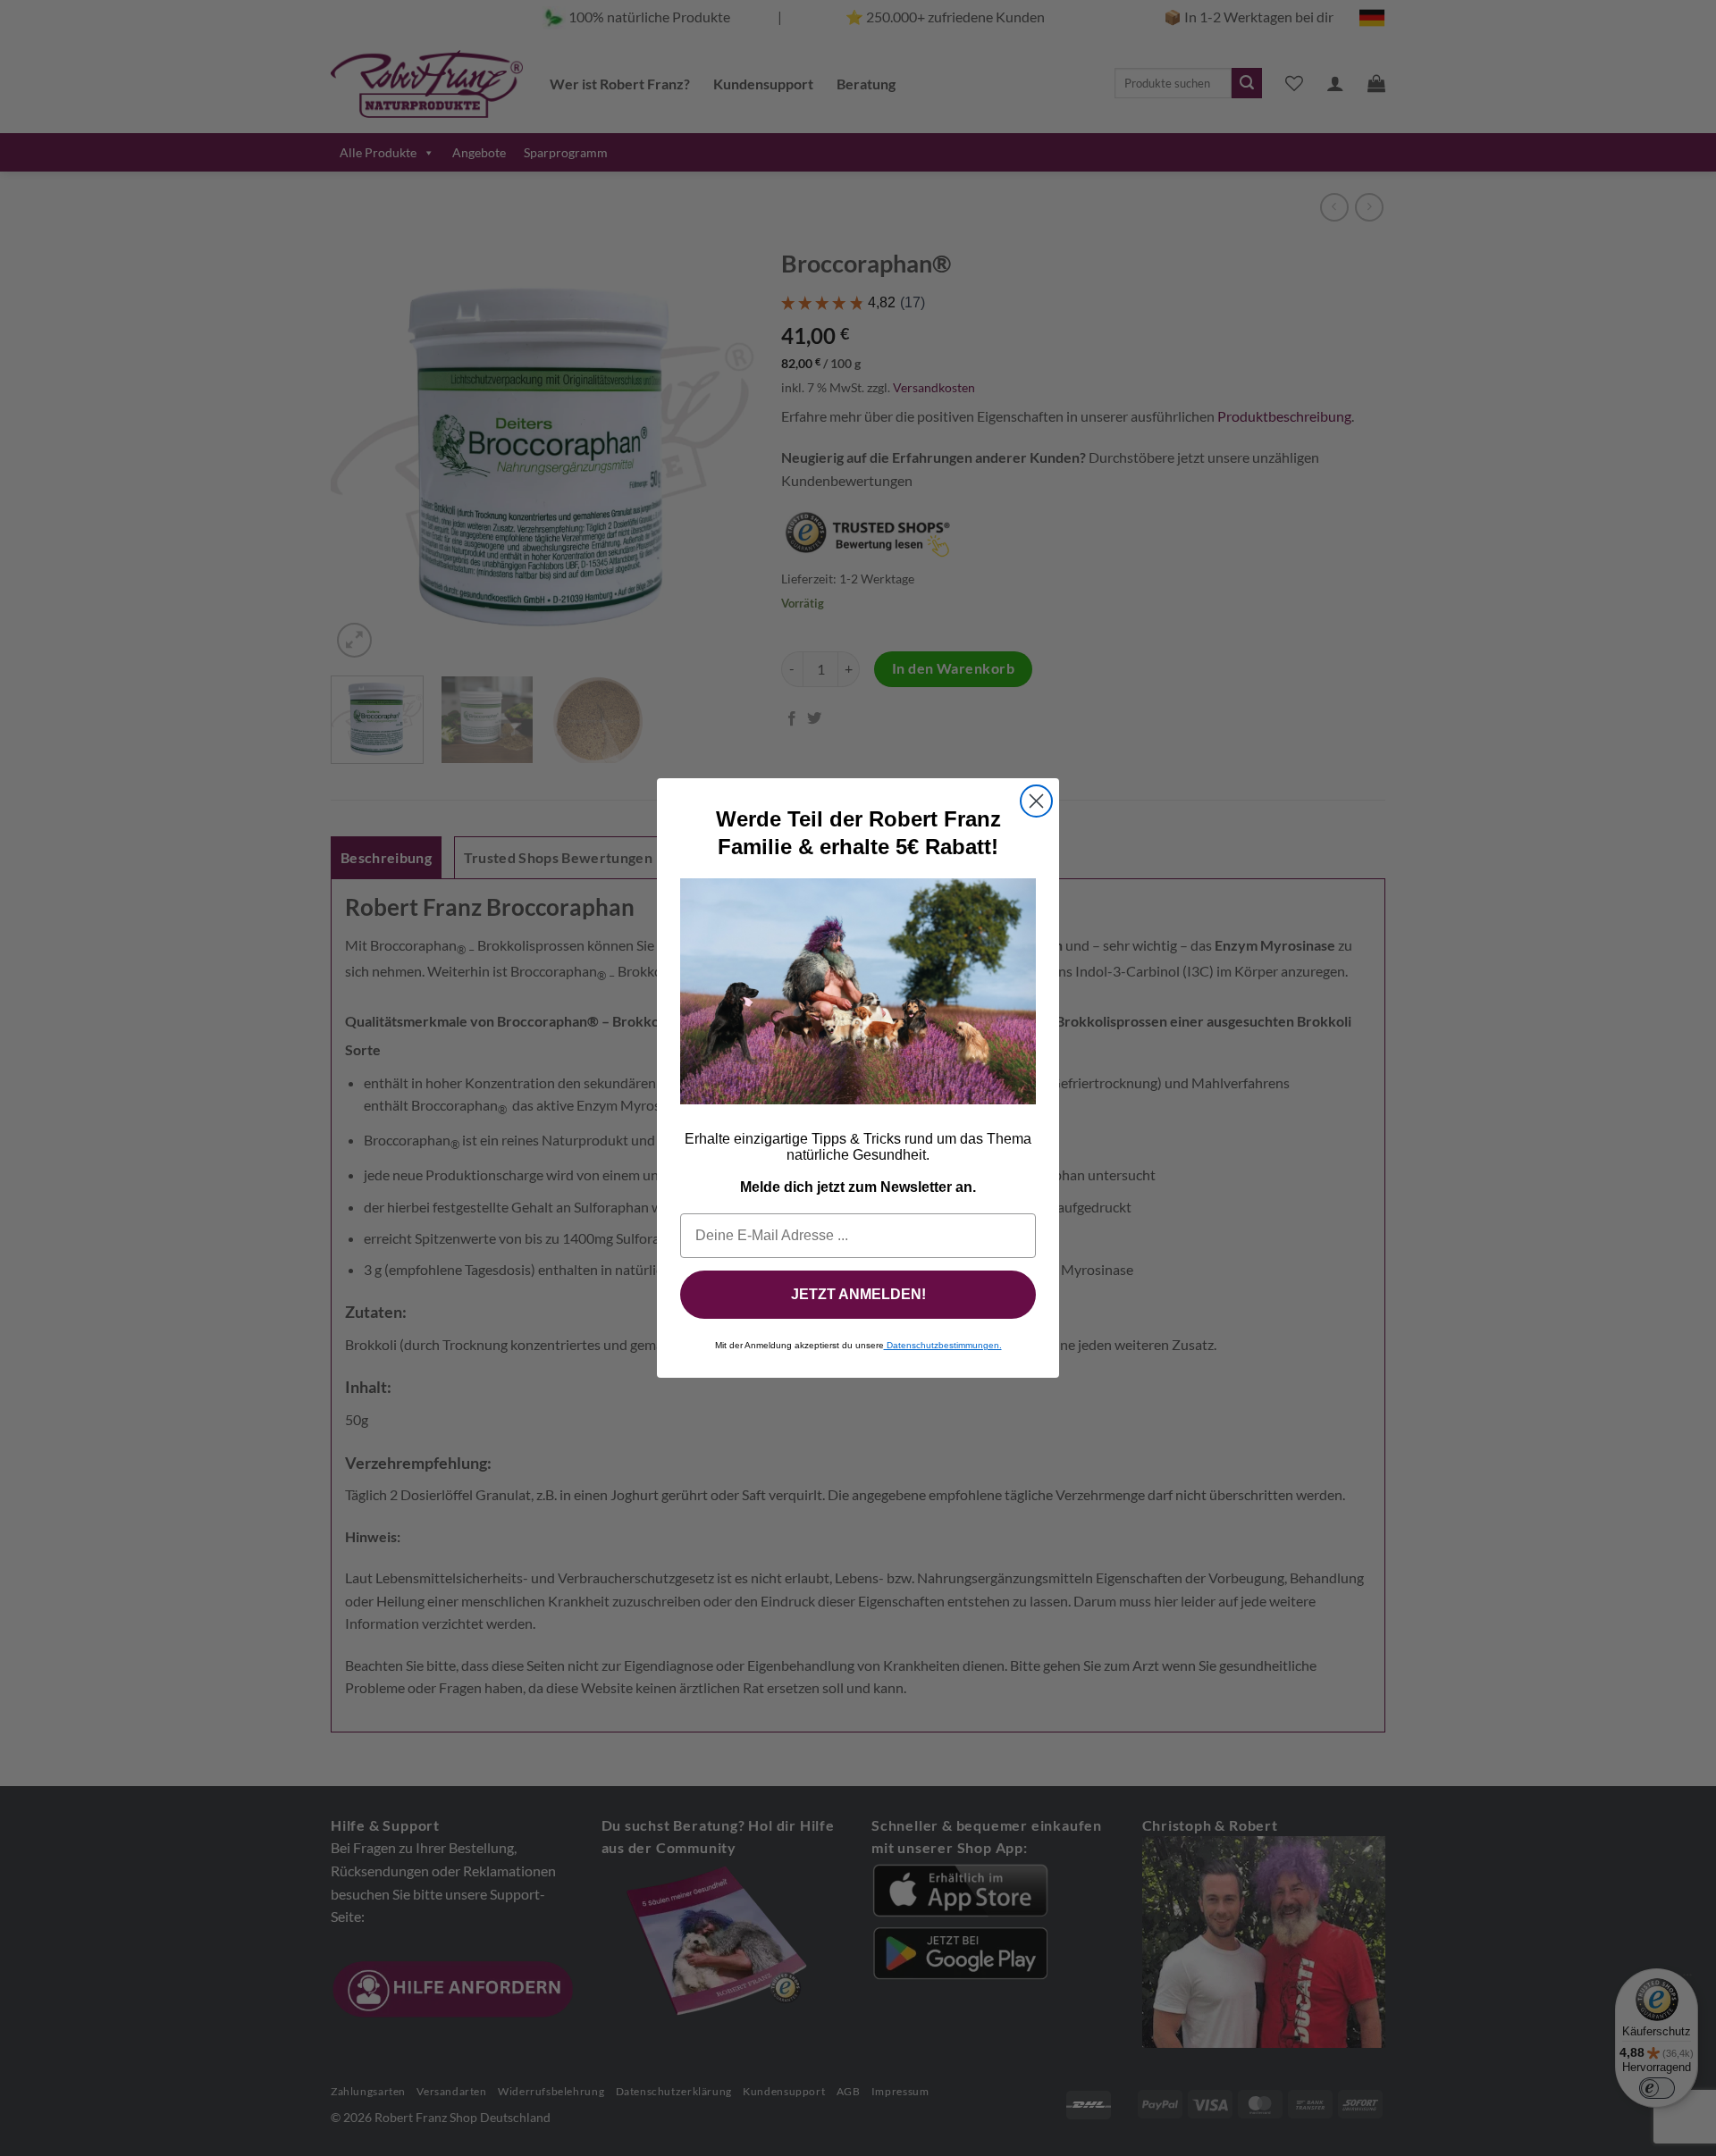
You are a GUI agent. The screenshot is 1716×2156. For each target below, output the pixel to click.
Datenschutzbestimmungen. (943, 1345)
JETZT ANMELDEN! (858, 1294)
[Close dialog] (1036, 801)
